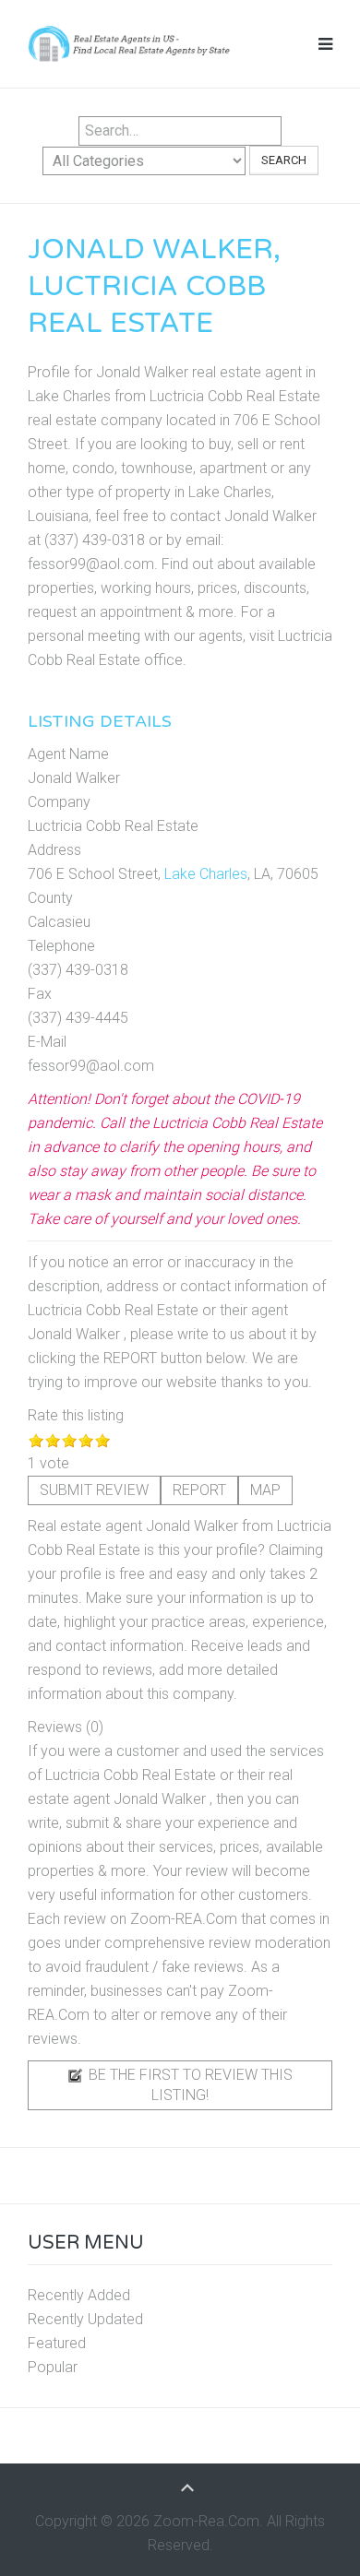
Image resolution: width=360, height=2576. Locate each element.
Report (199, 1490)
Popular (53, 2367)
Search (284, 160)
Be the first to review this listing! (189, 2085)
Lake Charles (206, 874)
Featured (57, 2343)
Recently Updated (85, 2319)
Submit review (94, 1490)
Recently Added (79, 2295)
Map (265, 1490)
